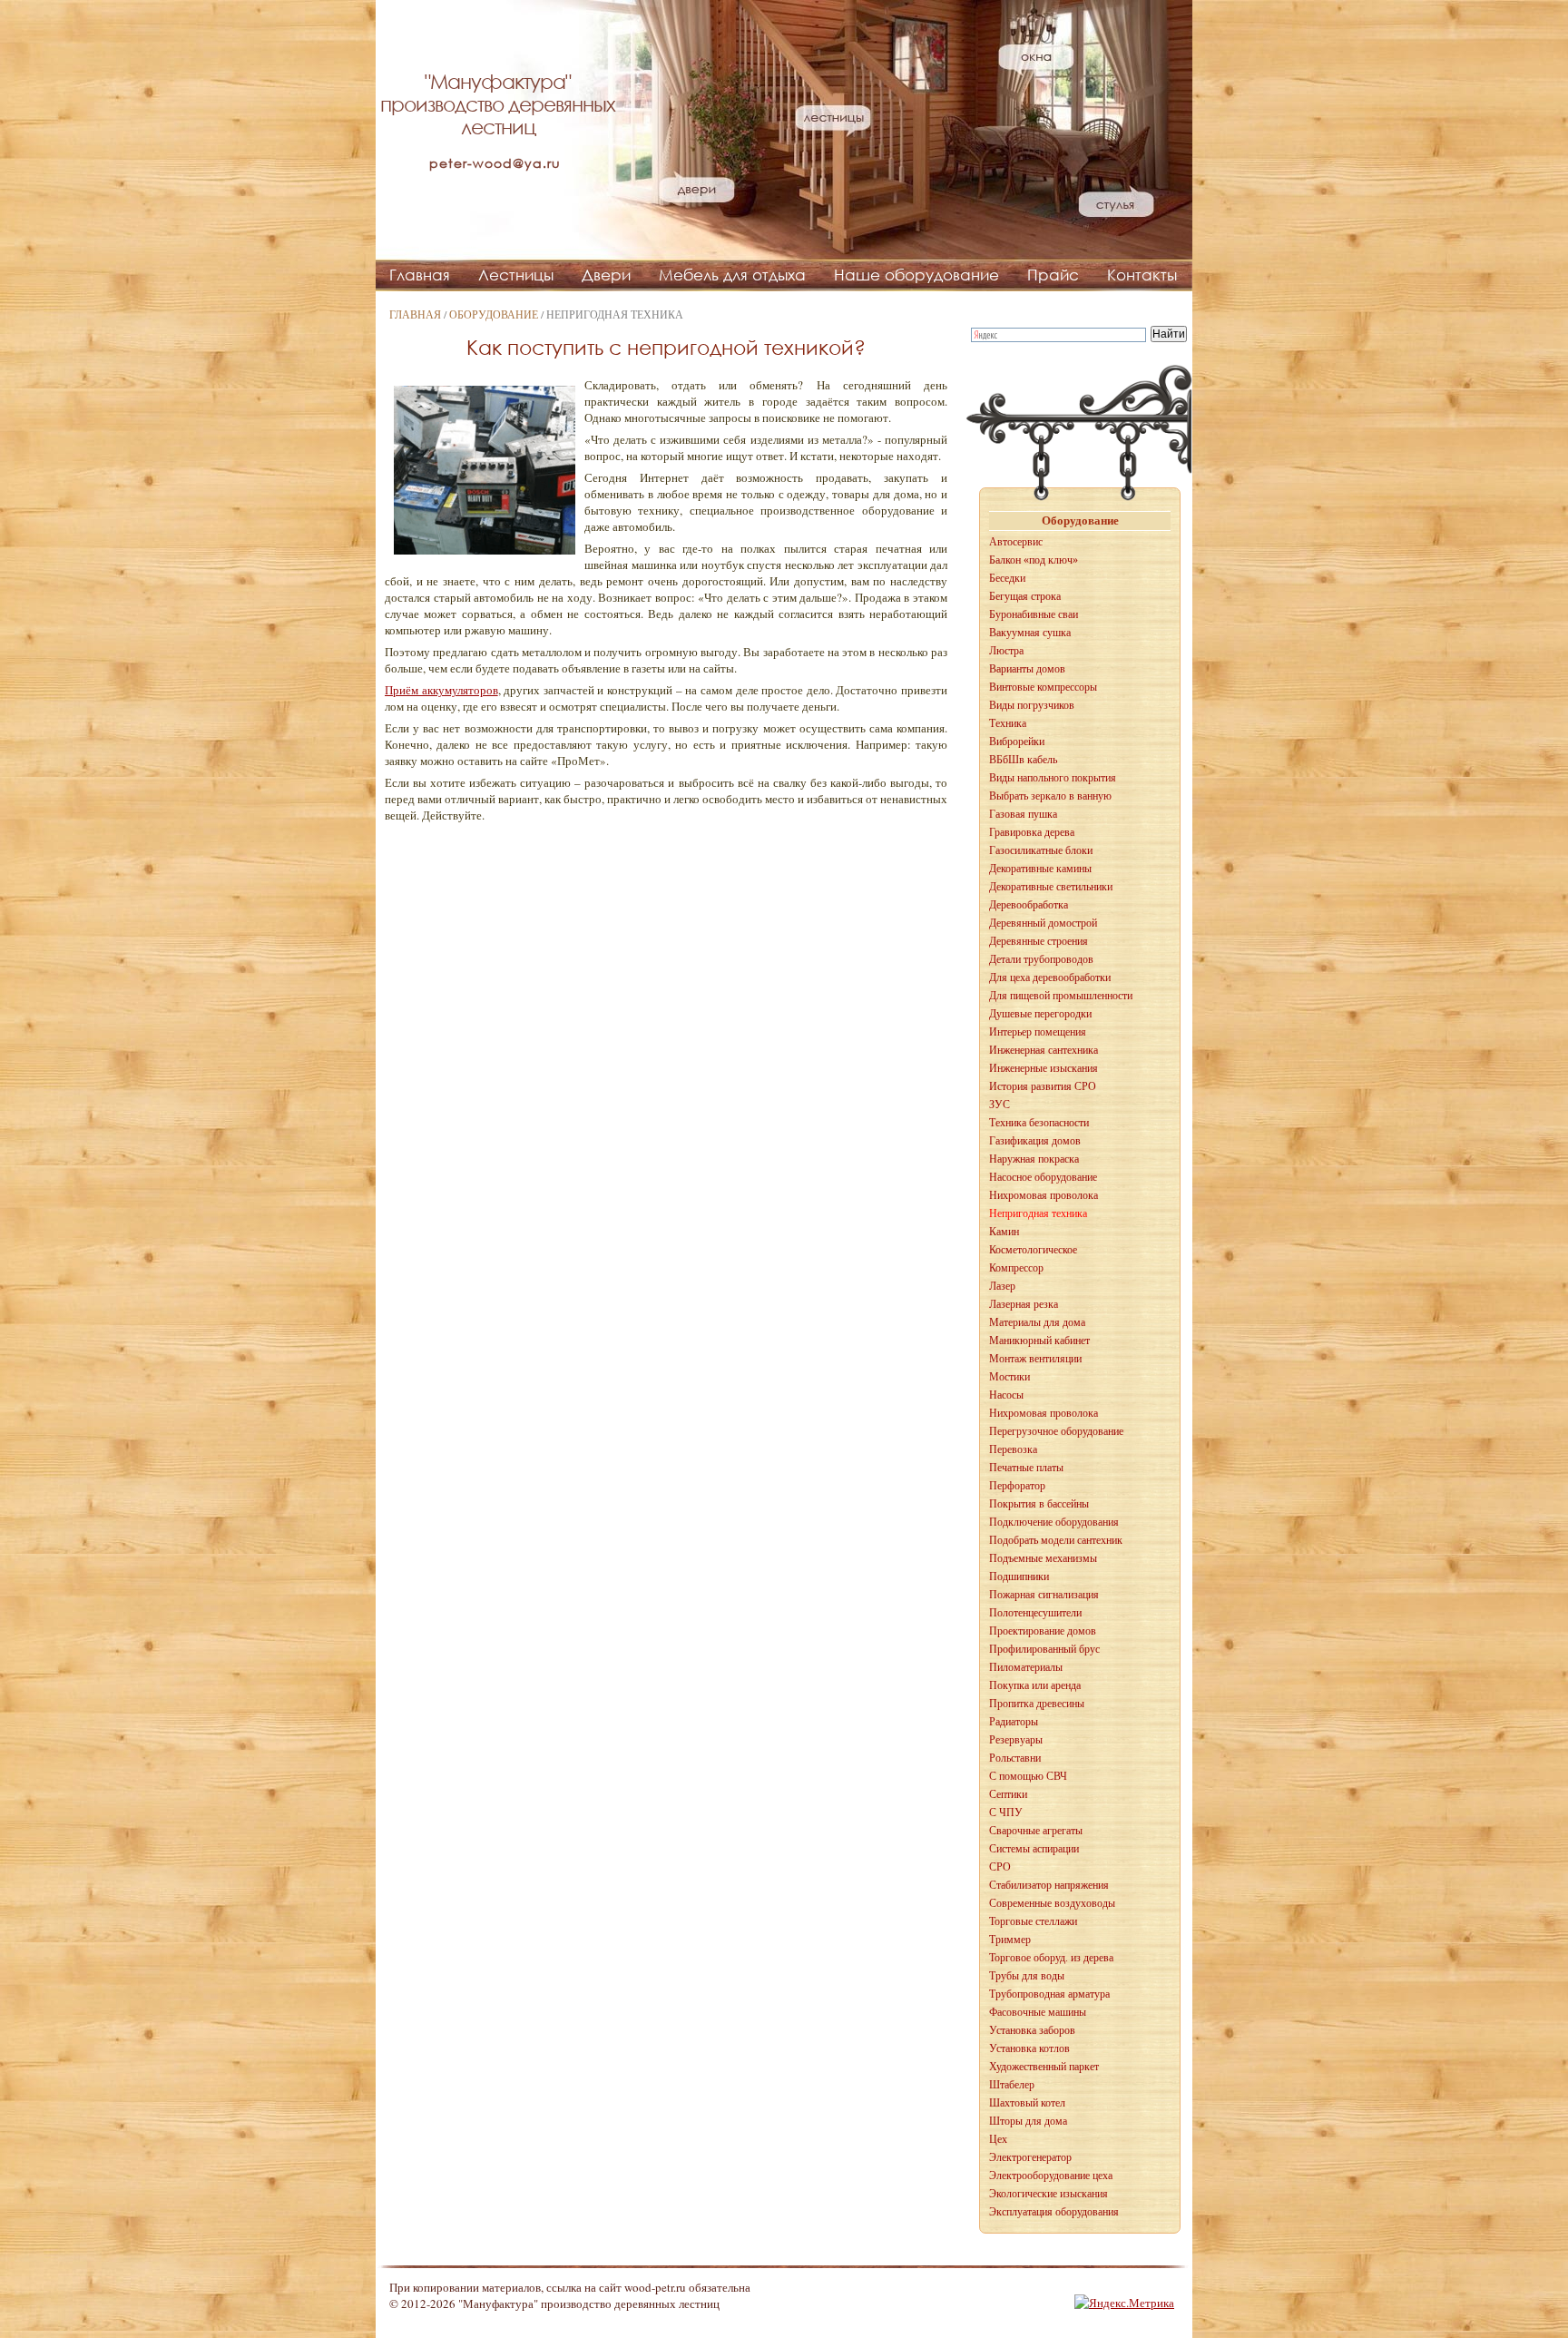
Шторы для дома (1028, 2121)
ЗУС (1000, 1105)
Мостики (1009, 1377)
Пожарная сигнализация (1044, 1595)
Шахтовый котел (1027, 2103)
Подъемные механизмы (1043, 1558)
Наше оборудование (916, 275)
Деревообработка (1029, 905)
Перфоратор (1017, 1486)
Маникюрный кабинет (1039, 1341)
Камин (1004, 1232)
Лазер (1002, 1286)
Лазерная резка (1024, 1304)
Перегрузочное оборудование (1056, 1431)
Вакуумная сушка (1030, 633)
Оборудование (494, 314)
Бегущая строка (1025, 596)
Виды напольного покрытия (1053, 778)
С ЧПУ (1006, 1812)
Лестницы (516, 275)
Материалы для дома (1037, 1322)
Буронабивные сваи (1034, 614)
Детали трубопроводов (1041, 959)
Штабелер (1012, 2085)
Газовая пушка (1023, 814)
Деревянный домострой (1043, 923)
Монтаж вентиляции (1035, 1359)
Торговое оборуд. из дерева (1051, 1958)
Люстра (1006, 651)
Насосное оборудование (1043, 1177)
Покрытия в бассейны (1039, 1504)
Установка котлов (1029, 2048)
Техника (1008, 723)
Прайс (1053, 275)
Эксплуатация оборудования (1054, 2212)
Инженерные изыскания (1044, 1068)
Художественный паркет (1044, 2067)
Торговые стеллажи (1033, 1921)
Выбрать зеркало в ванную (1050, 796)
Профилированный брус (1044, 1649)
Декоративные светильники (1051, 887)
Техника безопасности (1039, 1123)
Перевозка (1013, 1449)
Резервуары (1016, 1740)
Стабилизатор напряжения (1049, 1885)
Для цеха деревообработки (1050, 977)
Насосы (1006, 1395)
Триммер (1010, 1940)
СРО (1000, 1867)
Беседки (1007, 578)
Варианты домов (1027, 669)
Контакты (1142, 275)
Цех (998, 2139)
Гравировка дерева (1032, 832)
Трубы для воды (1027, 1976)
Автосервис (1016, 542)
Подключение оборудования (1054, 1522)
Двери (606, 275)
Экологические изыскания (1049, 2194)
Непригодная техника (1038, 1213)
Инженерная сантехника (1044, 1050)
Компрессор (1016, 1268)
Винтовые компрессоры (1043, 687)
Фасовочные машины (1038, 2012)
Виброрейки (1017, 742)
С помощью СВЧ (1028, 1776)
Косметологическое (1033, 1250)
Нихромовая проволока (1044, 1195)
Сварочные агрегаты (1036, 1831)
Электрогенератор (1030, 2157)
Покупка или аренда (1035, 1685)
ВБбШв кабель (1023, 760)
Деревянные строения (1039, 941)
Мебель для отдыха (732, 275)
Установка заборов (1032, 2030)
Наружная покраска (1034, 1159)
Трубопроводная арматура (1049, 1994)
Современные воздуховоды (1052, 1903)
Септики (1008, 1794)
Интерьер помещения (1038, 1032)
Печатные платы (1026, 1468)
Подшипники (1019, 1577)
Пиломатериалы (1026, 1667)
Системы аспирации (1034, 1849)
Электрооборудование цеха (1051, 2176)
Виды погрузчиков (1032, 705)
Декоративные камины (1040, 869)
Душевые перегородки (1040, 1014)
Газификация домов (1035, 1141)
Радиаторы (1014, 1722)
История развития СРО (1043, 1086)
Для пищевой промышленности (1061, 996)
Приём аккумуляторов (441, 690)
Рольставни (1015, 1758)
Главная (420, 275)
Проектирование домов (1043, 1631)
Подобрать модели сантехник (1056, 1540)
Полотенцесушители (1035, 1613)
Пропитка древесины (1037, 1704)
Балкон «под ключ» (1034, 560)
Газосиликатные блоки (1041, 850)
